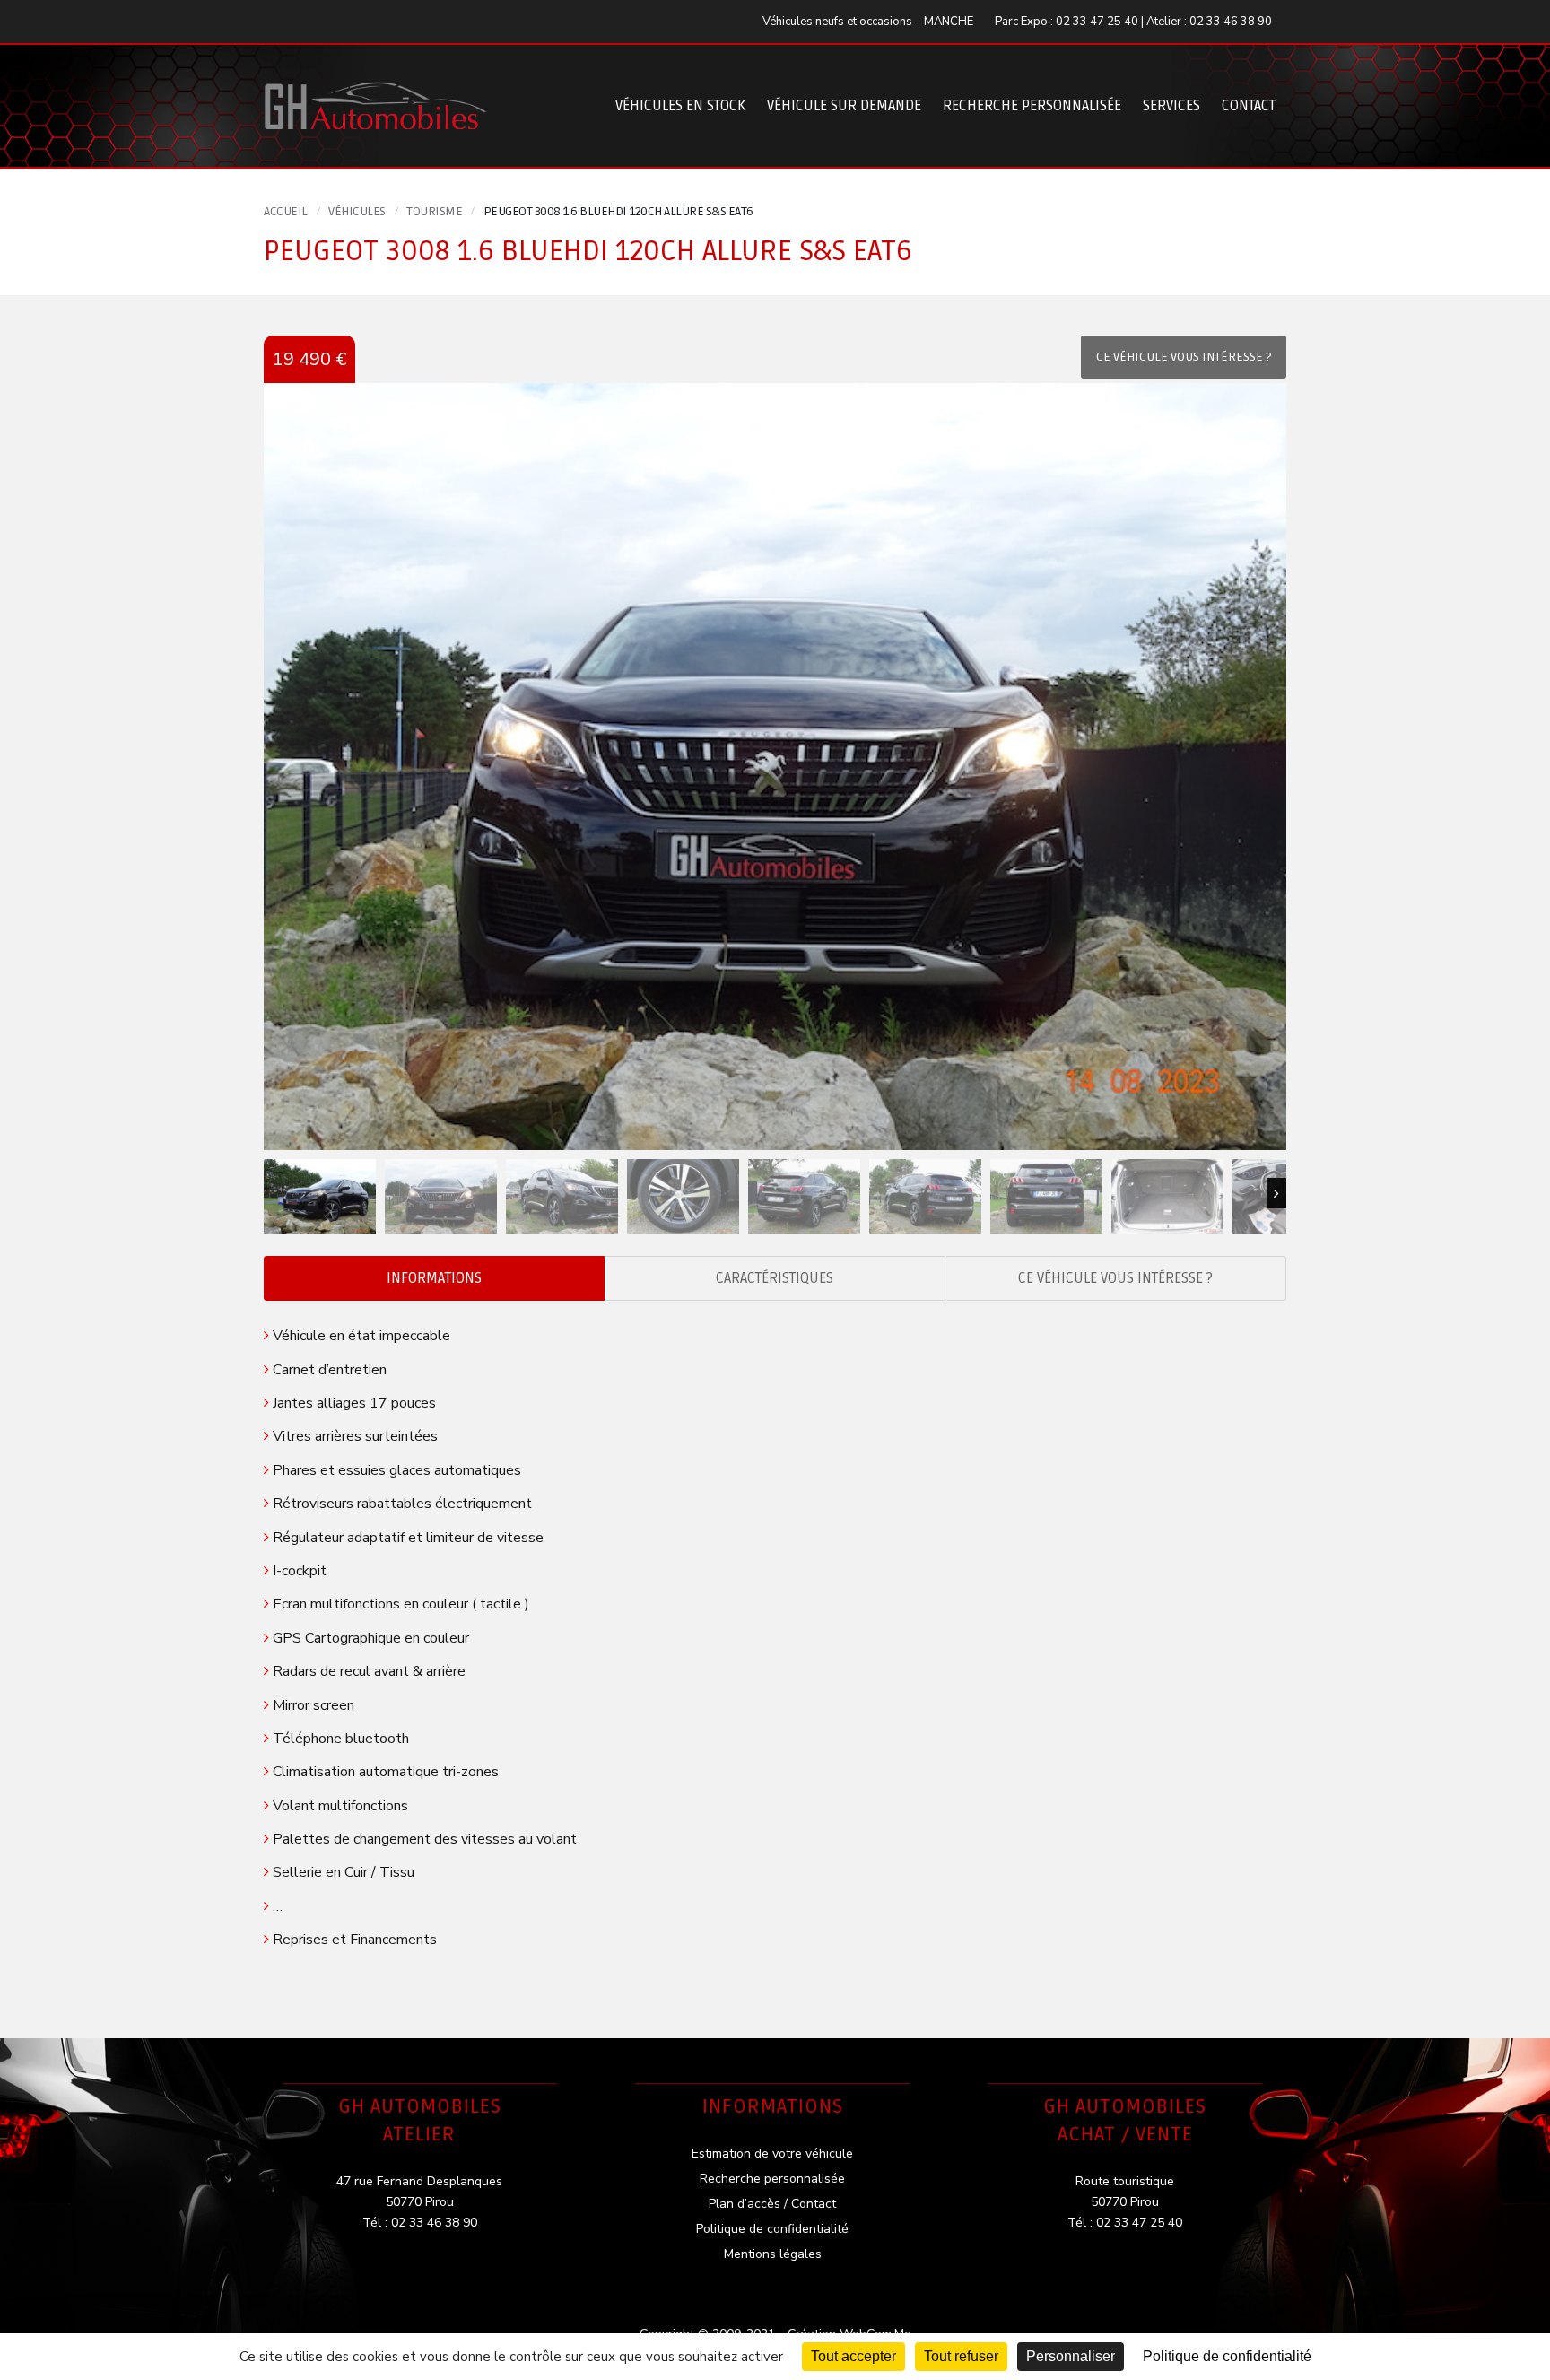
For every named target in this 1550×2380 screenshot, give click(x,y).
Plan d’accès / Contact (772, 2204)
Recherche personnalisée (1032, 106)
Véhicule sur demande (844, 106)
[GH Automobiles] (376, 92)
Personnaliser (1071, 2356)
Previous (274, 1193)
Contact (1249, 106)
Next (1276, 1193)
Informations (434, 1278)
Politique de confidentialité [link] (1227, 2356)
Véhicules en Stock (680, 106)
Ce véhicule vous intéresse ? (1115, 1278)
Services (1171, 106)
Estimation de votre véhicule (772, 2153)
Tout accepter (853, 2356)
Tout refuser (961, 2356)
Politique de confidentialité (772, 2229)
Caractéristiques (775, 1278)
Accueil (286, 211)
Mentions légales (773, 2254)
